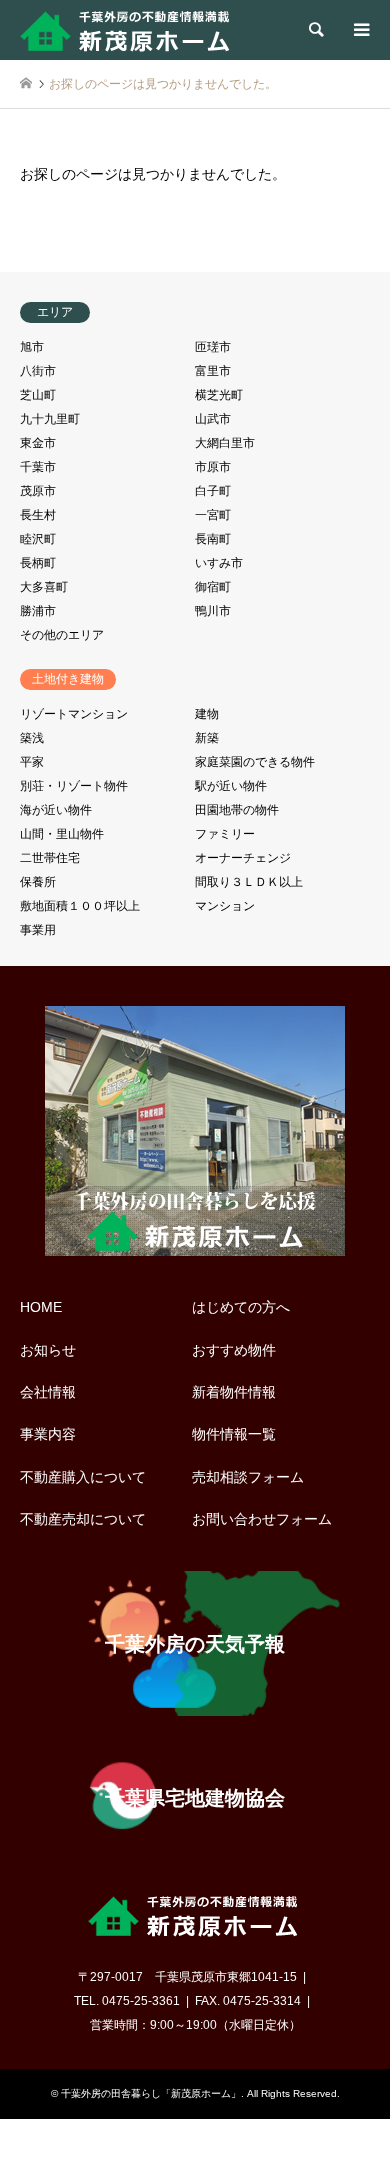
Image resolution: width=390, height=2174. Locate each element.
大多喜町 (44, 587)
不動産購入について (83, 1477)
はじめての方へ (241, 1307)
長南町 (213, 539)
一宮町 (213, 515)
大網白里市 (225, 443)
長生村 (38, 515)
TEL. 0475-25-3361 (127, 2001)
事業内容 (48, 1434)
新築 (207, 738)
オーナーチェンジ (243, 858)
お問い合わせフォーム (262, 1519)
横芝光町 (219, 395)
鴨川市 (213, 611)
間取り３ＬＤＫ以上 (249, 882)
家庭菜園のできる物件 (255, 762)
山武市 (213, 419)
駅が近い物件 (231, 786)
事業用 (38, 930)
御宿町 (213, 587)
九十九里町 (50, 419)
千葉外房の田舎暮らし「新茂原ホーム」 (151, 2093)
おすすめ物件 (234, 1350)
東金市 (38, 443)
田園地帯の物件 (237, 810)
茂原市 (38, 491)
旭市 (32, 347)
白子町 (213, 491)
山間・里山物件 (62, 834)
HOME (41, 1307)
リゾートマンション (74, 714)
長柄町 (38, 563)
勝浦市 (38, 611)
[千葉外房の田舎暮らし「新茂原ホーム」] (127, 30)
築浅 (32, 738)
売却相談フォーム (248, 1477)
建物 (207, 714)
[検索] (315, 30)
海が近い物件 (56, 810)
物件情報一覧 (234, 1434)
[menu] (360, 30)
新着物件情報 (234, 1392)
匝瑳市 (213, 347)
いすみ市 (219, 563)
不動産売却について (83, 1519)
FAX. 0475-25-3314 (248, 2001)
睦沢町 (38, 539)
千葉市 (38, 467)
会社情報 (48, 1392)
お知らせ (48, 1350)
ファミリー (225, 834)
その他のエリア (62, 635)
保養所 (38, 882)
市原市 (213, 467)
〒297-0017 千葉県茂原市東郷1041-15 (187, 1977)
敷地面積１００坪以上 (80, 906)
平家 (32, 762)
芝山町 (38, 395)
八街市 (38, 371)
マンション (225, 906)
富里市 (213, 371)
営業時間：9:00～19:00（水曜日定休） (195, 2025)
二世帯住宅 (50, 858)
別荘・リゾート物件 (74, 786)
